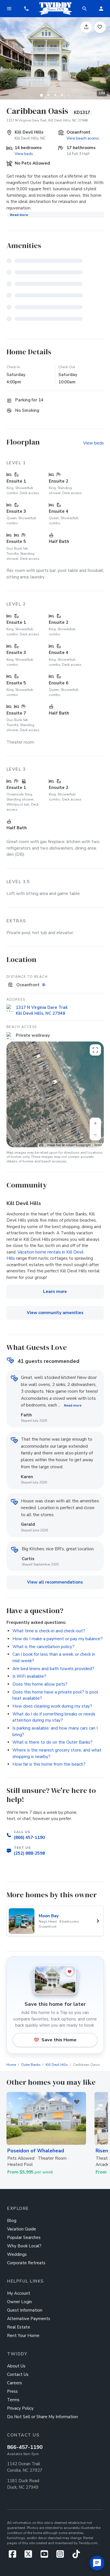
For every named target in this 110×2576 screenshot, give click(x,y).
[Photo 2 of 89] (48, 95)
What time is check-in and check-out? (49, 1631)
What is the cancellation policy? (43, 1647)
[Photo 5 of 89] (69, 95)
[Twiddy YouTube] (46, 2556)
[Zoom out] (95, 1135)
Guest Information (25, 2310)
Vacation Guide (22, 2229)
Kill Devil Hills (57, 2065)
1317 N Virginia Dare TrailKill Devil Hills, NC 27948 (42, 1010)
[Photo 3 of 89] (55, 95)
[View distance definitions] (44, 985)
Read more (19, 215)
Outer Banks (31, 2065)
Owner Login (19, 2302)
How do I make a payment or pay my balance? (58, 1639)
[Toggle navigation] (9, 9)
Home (11, 2065)
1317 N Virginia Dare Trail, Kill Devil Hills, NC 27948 (47, 120)
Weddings (17, 2254)
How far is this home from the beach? (49, 1764)
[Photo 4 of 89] (62, 95)
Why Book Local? (24, 2246)
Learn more (55, 1292)
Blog (12, 2221)
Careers (15, 2383)
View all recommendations (55, 1582)
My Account (19, 2293)
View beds (24, 154)
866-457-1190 (25, 2447)
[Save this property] (100, 27)
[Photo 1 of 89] (41, 95)
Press (12, 2391)
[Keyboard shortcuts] (41, 1145)
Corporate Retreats (26, 2263)
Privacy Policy (20, 2408)
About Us (16, 2366)
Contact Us (18, 2374)
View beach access (83, 138)
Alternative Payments (29, 2319)
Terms (98, 1145)
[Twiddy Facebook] (15, 2556)
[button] (26, 9)
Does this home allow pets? (40, 1684)
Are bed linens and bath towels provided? (53, 1669)
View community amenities (55, 1313)
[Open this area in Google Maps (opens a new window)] (17, 1144)
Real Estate (19, 2327)
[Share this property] (86, 27)
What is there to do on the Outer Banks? (52, 1742)
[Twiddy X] (31, 2556)
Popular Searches (24, 2237)
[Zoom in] (95, 1123)
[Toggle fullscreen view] (95, 1050)
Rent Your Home (23, 2336)
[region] (55, 1094)
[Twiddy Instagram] (62, 2556)
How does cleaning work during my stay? (52, 1706)
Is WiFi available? (29, 1676)
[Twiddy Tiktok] (76, 2556)
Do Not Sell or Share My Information (42, 2417)
